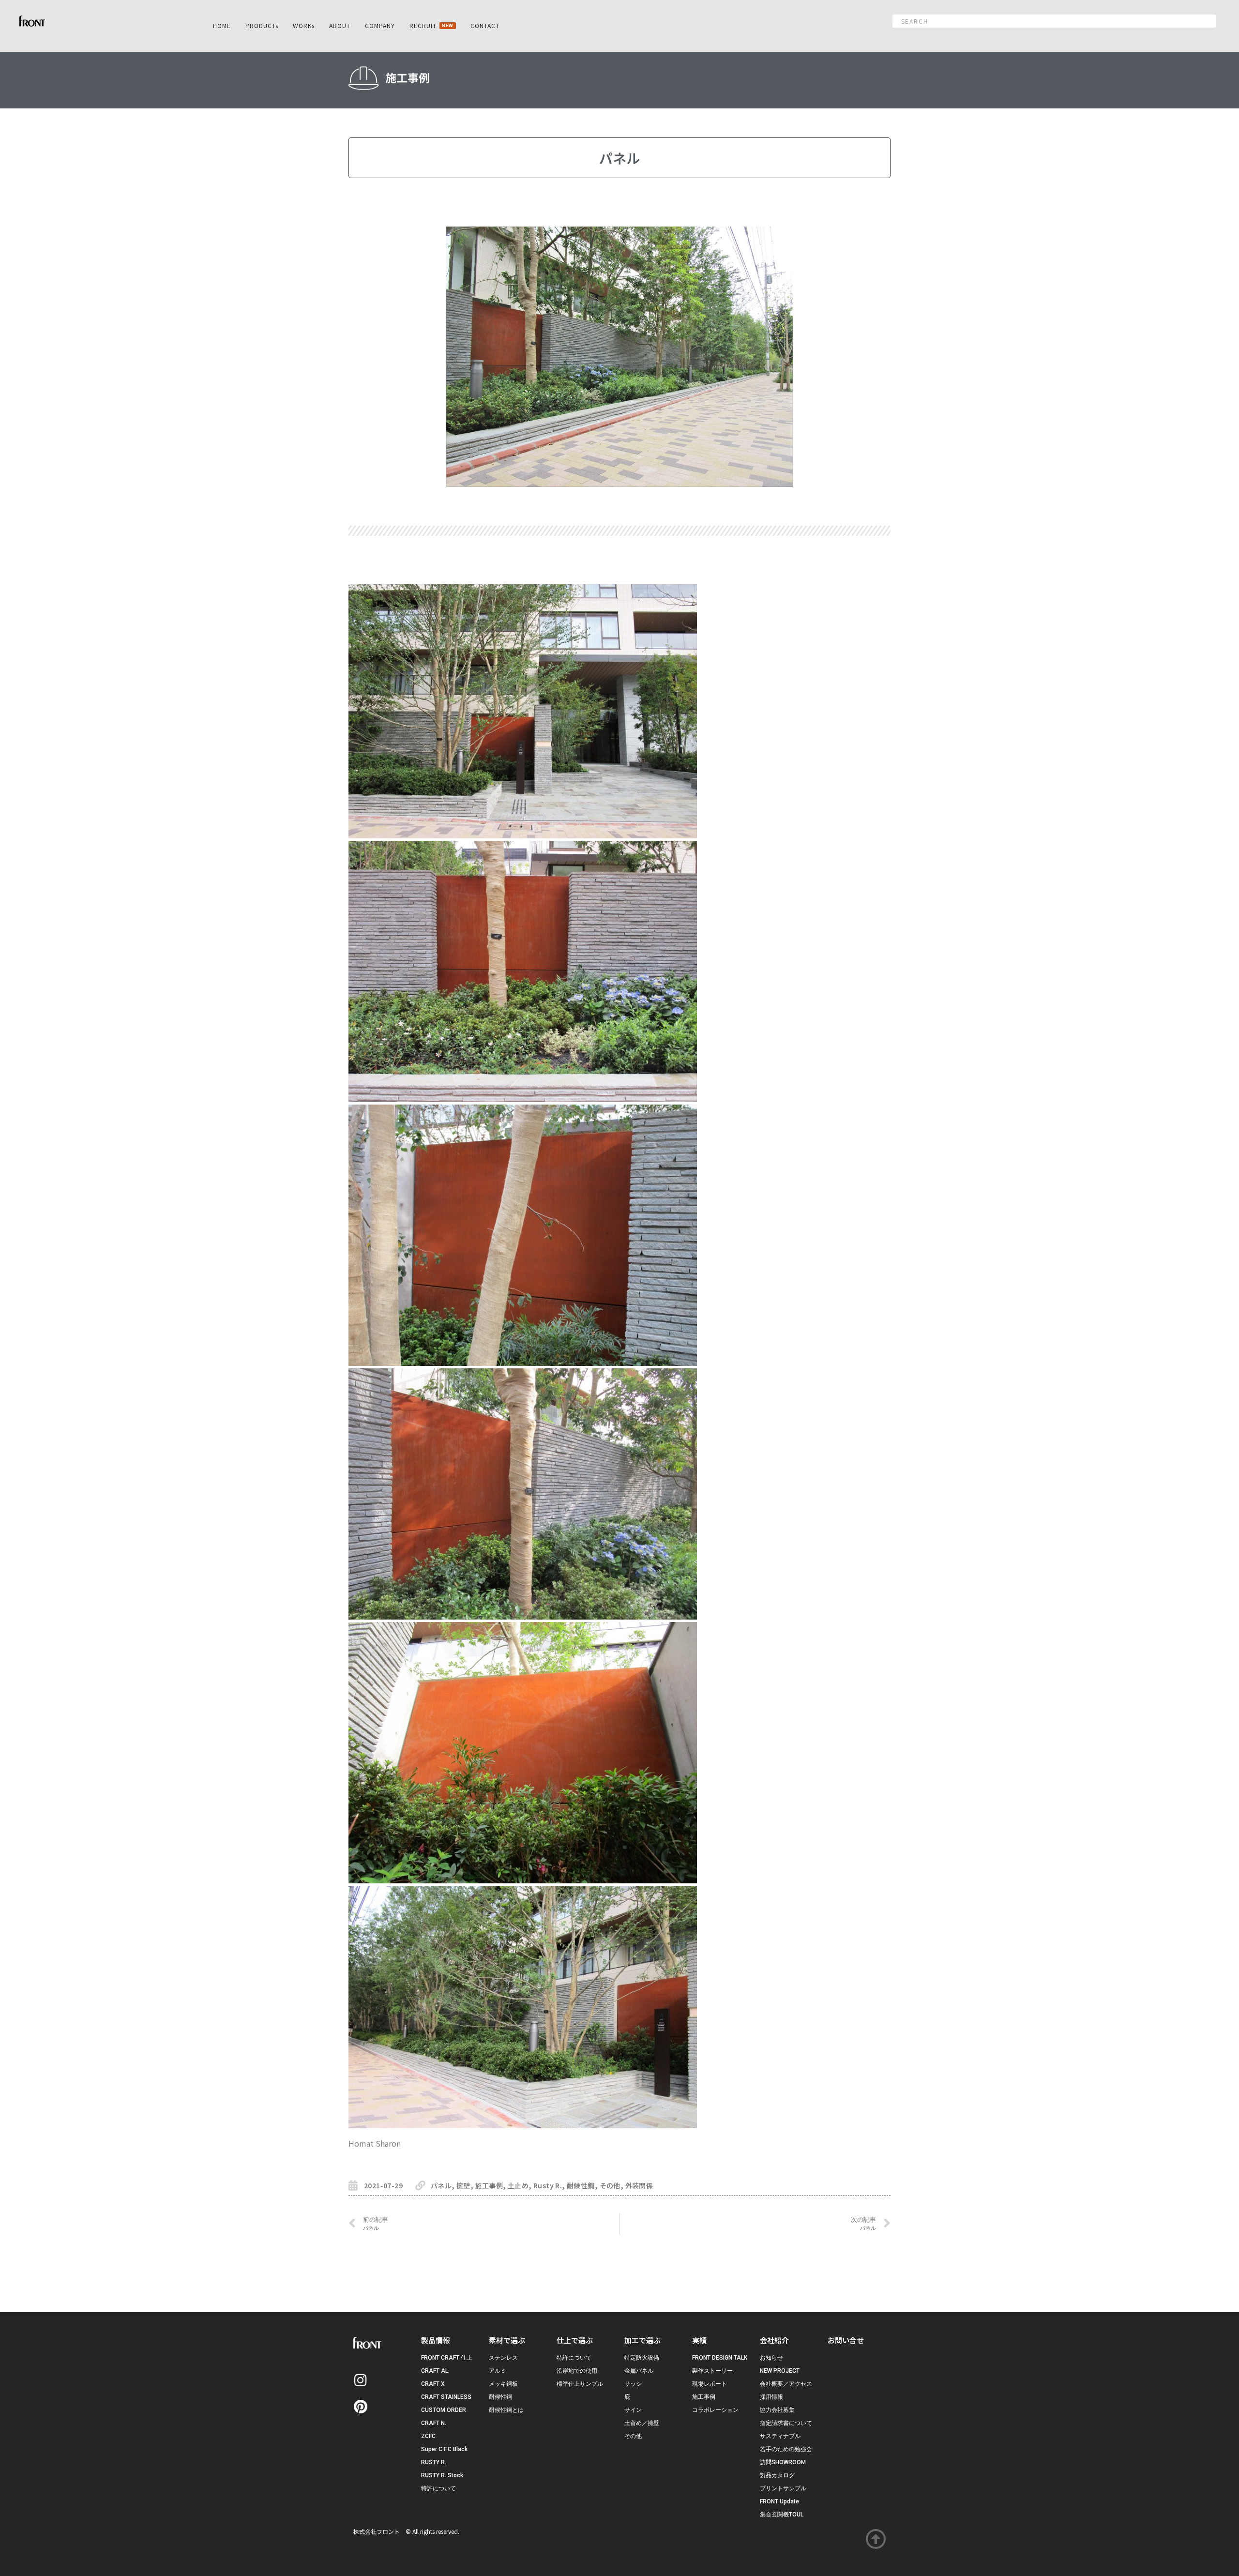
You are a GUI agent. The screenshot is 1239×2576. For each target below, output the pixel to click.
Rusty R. (548, 2185)
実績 (699, 2340)
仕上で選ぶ (575, 2340)
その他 (610, 2185)
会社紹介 (774, 2340)
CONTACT (485, 25)
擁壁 (463, 2185)
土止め (518, 2185)
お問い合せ (846, 2340)
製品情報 (436, 2340)
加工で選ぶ (642, 2340)
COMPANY (380, 25)
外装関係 (639, 2185)
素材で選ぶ (507, 2340)
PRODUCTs (262, 25)
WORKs (304, 25)
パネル (441, 2185)
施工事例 (489, 2185)
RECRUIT (431, 25)
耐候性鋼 (581, 2185)
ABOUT (340, 25)
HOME (222, 25)
